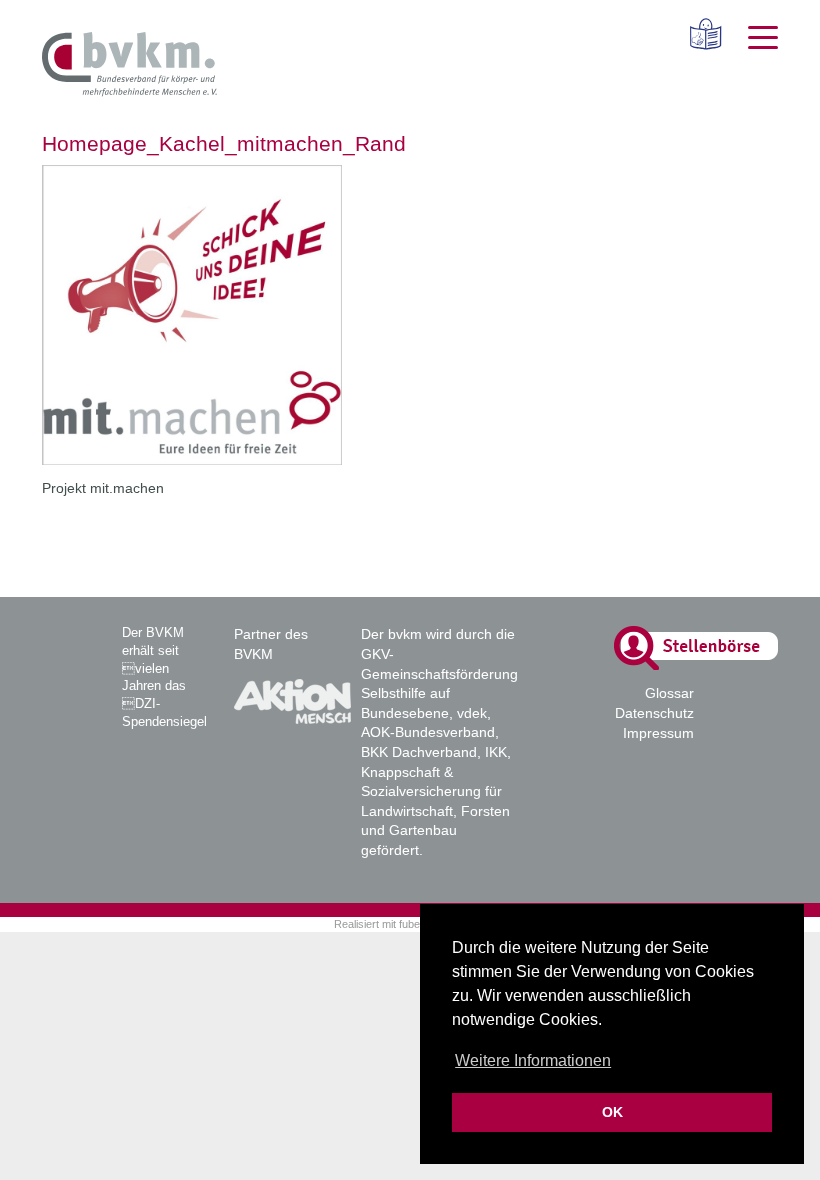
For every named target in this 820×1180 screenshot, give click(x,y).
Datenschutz (654, 713)
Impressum (658, 733)
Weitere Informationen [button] (533, 1060)
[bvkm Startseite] (129, 65)
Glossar (669, 693)
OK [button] (612, 1112)
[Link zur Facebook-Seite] (724, 726)
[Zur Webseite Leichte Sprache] (699, 34)
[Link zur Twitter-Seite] (766, 726)
